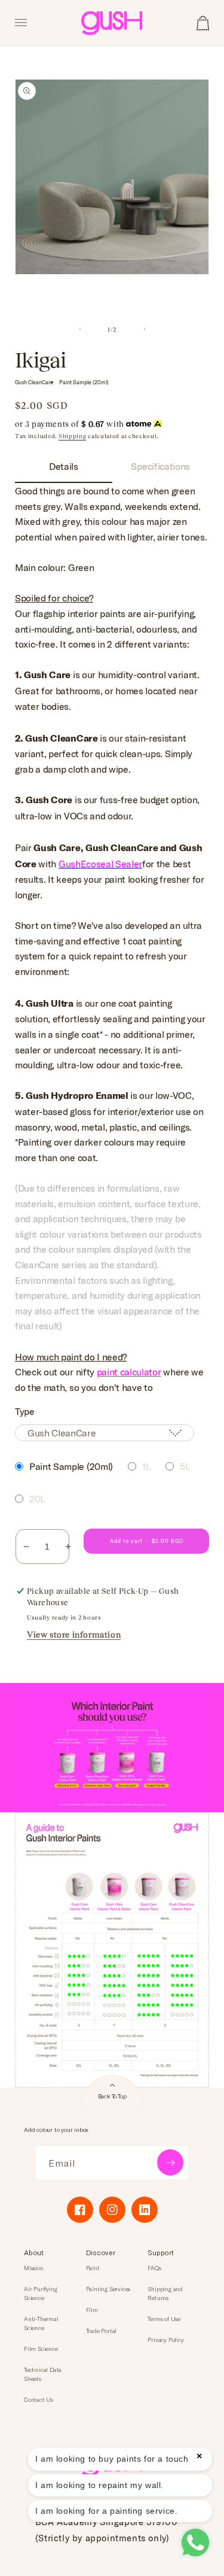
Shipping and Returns (165, 2293)
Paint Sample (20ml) (71, 1466)
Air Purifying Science (40, 2293)
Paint (93, 2268)
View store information (74, 1635)
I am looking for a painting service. (107, 2511)
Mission (34, 2268)
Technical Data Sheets (43, 2374)
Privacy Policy (165, 2340)
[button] (21, 23)
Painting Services (108, 2289)
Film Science (41, 2349)
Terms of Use (164, 2319)
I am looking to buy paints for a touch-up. (120, 2459)
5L (185, 1466)
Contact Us (39, 2399)
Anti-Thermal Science (41, 2323)
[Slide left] (80, 329)
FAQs (154, 2268)
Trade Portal (102, 2331)
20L (37, 1498)
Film (92, 2310)
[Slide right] (145, 329)
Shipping (73, 436)
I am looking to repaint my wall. (99, 2485)
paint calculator (129, 1371)
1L (146, 1466)
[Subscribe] (170, 2162)
